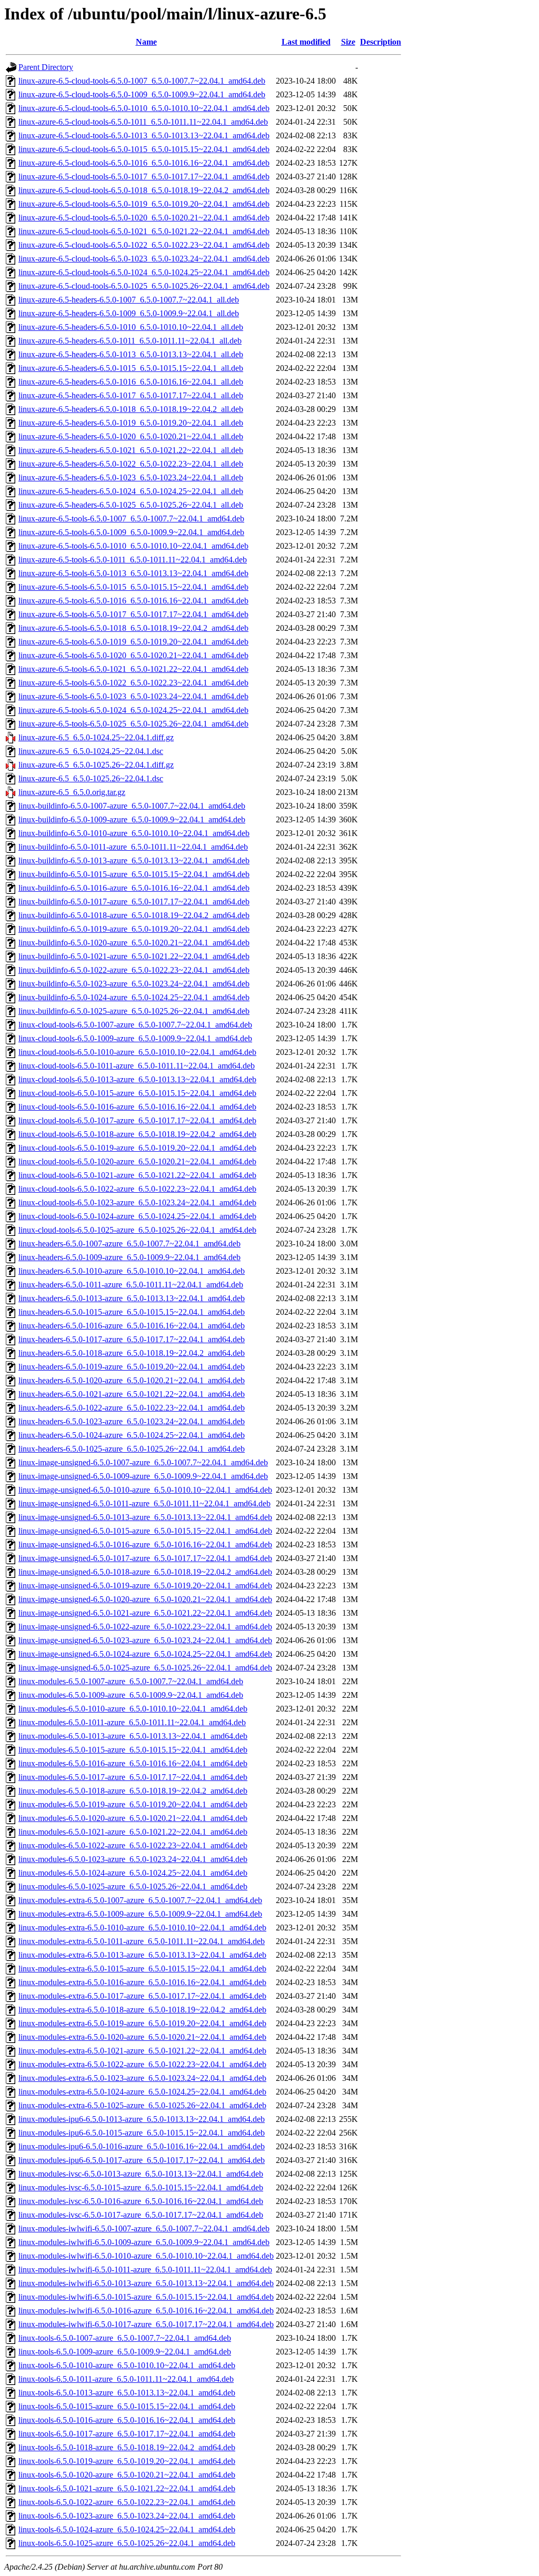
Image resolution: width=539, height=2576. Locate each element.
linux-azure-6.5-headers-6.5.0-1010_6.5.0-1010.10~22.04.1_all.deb (131, 327)
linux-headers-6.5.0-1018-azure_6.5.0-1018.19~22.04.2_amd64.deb (132, 1353)
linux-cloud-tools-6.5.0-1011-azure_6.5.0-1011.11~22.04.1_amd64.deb (137, 1066)
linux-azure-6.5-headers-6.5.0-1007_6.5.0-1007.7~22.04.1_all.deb (129, 300)
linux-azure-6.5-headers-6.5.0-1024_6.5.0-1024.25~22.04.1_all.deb (131, 491)
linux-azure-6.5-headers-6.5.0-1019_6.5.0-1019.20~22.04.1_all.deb (131, 423)
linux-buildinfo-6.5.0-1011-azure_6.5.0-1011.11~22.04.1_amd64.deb (133, 847)
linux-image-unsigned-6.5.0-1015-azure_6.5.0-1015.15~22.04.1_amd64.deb (145, 1531)
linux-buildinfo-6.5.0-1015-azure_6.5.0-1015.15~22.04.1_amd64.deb (134, 874)
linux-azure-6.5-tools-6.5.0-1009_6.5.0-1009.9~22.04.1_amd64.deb (131, 532)
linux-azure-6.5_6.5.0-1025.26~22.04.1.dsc (91, 778)
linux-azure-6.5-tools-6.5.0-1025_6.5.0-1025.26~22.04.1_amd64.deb (133, 724)
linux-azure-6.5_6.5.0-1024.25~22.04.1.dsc (91, 751)
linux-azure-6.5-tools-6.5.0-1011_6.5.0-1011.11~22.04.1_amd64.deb (133, 560)
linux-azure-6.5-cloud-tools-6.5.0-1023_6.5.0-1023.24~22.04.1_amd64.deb (144, 259)
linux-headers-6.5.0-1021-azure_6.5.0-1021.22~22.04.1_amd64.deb (132, 1394)
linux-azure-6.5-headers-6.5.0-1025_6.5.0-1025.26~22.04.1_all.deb (131, 505)
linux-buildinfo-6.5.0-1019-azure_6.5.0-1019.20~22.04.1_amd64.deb (134, 929)
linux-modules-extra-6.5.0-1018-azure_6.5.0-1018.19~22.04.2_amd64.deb (142, 2010)
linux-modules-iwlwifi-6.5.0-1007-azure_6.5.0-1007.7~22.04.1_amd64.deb (144, 2228)
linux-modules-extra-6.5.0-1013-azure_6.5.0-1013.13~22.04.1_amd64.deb (142, 1955)
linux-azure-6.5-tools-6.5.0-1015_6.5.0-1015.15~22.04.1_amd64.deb (133, 587)
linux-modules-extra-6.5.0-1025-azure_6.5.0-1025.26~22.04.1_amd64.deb (142, 2105)
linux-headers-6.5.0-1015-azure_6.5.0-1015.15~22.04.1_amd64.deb (132, 1312)
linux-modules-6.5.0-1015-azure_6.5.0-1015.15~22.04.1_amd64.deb (133, 1750)
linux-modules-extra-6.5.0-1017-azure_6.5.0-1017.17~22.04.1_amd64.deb (142, 1996)
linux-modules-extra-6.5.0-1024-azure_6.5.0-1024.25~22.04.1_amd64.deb (142, 2092)
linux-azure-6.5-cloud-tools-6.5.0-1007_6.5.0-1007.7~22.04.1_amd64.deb (142, 81)
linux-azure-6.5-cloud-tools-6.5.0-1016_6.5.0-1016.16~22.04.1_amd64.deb (144, 163)
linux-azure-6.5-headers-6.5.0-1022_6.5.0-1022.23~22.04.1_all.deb (131, 464)
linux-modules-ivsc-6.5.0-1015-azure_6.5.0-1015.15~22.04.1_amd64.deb (141, 2187)
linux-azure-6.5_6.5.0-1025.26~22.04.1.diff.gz (96, 765)
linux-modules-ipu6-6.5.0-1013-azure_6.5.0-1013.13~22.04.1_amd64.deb (142, 2119)
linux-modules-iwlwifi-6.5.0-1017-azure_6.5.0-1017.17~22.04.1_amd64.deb (146, 2324)
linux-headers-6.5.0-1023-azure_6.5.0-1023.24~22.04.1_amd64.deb (132, 1421)
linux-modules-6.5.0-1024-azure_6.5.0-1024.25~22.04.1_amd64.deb (133, 1873)
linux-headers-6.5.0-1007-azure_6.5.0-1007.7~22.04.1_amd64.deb (129, 1244)
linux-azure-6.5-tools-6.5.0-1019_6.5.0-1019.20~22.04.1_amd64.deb (133, 642)
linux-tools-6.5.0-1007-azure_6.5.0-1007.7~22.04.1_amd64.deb (125, 2338)
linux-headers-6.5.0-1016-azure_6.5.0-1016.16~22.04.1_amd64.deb (132, 1326)
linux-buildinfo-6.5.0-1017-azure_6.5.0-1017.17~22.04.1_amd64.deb (134, 902)
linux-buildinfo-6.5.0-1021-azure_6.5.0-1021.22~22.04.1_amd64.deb (134, 956)
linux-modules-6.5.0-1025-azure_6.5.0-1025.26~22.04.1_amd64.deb (133, 1886)
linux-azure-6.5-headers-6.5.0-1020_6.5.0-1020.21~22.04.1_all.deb (131, 436)
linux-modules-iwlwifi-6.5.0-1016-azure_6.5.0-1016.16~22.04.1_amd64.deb (146, 2311)
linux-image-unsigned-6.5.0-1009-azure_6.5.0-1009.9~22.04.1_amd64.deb (143, 1476)
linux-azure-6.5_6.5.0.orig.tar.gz (72, 792)
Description (381, 42)
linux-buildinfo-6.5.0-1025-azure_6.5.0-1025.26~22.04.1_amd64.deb (134, 1011)
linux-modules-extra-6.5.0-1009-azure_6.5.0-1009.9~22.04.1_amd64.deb (140, 1914)
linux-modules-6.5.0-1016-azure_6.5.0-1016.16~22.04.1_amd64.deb (133, 1763)
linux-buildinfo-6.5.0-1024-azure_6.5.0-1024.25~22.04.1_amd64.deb (134, 997)
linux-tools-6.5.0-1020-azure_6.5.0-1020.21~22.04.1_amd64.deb (127, 2475)
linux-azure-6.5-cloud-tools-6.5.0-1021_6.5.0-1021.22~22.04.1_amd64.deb (144, 231)
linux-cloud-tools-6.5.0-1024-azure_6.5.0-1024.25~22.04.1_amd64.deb (137, 1216)
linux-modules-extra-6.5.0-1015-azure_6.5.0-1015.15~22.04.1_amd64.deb (142, 1969)
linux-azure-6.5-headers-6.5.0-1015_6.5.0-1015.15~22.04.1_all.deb (131, 368)
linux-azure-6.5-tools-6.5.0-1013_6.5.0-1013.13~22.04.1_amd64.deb (133, 573)
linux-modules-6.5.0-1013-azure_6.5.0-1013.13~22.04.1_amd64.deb (133, 1736)
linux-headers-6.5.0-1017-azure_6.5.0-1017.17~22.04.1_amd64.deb (132, 1339)
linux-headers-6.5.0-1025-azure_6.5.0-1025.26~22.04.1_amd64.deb (132, 1449)
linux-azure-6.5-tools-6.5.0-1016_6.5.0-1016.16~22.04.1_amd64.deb (133, 601)
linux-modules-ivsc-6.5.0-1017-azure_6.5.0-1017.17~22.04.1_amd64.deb (141, 2215)
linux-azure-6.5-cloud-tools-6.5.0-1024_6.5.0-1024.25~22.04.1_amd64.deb (144, 272)
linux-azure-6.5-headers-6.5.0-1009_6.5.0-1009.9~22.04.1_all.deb (129, 313)
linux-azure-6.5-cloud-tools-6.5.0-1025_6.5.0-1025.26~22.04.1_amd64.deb (144, 286)
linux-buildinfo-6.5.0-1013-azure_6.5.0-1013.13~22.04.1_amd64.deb (134, 861)
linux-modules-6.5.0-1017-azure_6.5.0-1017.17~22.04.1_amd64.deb (133, 1777)
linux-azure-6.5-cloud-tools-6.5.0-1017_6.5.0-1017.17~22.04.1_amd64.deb (144, 177)
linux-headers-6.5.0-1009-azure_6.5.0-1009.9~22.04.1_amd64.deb (129, 1257)
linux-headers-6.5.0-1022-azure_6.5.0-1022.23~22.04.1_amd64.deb (132, 1408)
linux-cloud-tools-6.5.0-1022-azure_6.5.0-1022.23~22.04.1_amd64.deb (137, 1189)
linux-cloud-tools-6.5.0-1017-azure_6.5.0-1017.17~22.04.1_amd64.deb (137, 1120)
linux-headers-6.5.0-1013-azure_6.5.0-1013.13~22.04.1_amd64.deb (132, 1298)
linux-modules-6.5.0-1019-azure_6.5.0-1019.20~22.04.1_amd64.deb (133, 1804)
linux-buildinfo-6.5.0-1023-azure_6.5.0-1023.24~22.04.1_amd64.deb (134, 984)
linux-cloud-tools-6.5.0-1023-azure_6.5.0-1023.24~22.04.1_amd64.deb (137, 1203)
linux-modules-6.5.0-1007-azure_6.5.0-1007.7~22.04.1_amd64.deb (131, 1681)
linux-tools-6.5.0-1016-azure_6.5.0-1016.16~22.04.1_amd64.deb (127, 2420)
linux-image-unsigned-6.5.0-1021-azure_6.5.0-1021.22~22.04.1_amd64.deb (145, 1613)
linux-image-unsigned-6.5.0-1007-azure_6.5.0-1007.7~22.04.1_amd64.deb (143, 1462)
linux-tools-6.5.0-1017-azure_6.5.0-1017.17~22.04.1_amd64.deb (127, 2434)
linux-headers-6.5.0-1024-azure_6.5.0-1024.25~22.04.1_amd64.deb (132, 1435)
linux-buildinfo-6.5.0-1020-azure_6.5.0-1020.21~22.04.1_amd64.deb (134, 943)
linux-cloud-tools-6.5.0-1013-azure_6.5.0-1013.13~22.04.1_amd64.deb (137, 1079)
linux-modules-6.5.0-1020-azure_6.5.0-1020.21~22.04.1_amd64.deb (133, 1818)
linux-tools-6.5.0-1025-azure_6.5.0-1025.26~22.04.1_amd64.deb (127, 2543)
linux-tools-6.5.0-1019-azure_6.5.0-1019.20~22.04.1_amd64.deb (127, 2461)
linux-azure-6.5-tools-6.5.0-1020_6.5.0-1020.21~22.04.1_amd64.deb (133, 655)
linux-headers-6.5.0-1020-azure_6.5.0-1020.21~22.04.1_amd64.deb (132, 1380)
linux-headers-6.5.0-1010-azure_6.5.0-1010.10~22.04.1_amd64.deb (132, 1271)
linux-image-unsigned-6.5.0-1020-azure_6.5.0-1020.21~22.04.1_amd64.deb (145, 1599)
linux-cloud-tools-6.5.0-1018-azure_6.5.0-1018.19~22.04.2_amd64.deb (137, 1134)
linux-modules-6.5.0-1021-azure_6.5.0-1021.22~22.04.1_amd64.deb (133, 1832)
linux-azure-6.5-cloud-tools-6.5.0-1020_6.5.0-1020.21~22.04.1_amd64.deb (144, 218)
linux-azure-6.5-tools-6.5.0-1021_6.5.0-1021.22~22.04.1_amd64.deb (133, 669)
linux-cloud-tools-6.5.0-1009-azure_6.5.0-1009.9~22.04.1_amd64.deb (135, 1038)
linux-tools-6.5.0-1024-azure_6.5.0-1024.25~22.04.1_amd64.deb (127, 2529)
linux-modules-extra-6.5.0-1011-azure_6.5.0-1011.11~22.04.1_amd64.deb (142, 1941)
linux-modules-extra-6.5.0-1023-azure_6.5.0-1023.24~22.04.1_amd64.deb (142, 2078)
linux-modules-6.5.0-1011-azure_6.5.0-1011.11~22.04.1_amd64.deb (132, 1722)
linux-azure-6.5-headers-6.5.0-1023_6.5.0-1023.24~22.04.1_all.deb (131, 477)
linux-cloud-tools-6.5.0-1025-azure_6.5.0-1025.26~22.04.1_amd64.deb (137, 1230)
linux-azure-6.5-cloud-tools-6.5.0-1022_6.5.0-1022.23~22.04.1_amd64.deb (144, 245)
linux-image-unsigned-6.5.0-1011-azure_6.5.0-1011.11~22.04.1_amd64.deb (144, 1503)
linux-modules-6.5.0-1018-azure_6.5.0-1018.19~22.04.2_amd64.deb (133, 1791)
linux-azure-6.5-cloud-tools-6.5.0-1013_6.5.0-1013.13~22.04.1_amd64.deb (144, 135)
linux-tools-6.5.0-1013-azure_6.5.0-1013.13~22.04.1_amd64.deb (127, 2393)
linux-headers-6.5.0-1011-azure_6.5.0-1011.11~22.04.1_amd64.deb (131, 1285)
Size (348, 42)
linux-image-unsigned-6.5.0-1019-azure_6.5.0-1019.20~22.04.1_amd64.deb (145, 1586)
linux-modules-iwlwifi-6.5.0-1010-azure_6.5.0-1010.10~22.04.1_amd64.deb (146, 2256)
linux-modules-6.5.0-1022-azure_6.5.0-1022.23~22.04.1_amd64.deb (133, 1845)
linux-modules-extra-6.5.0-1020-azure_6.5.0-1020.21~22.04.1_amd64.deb (142, 2037)
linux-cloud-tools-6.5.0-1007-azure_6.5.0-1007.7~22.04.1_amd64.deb (135, 1025)
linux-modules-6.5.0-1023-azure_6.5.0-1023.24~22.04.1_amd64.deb (133, 1859)
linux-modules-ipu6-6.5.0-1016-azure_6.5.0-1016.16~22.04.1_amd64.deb (142, 2146)
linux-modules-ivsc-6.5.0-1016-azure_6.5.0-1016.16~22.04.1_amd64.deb (141, 2201)
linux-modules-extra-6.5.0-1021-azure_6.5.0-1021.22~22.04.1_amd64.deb (142, 2051)
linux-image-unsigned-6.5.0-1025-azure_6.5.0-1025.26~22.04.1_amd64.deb (145, 1668)
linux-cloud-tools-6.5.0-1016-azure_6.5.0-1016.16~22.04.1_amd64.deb (137, 1107)
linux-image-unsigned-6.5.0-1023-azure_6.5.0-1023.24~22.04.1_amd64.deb (145, 1640)
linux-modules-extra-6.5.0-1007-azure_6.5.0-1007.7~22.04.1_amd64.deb (140, 1900)
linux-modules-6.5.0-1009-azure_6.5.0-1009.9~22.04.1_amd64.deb (131, 1695)
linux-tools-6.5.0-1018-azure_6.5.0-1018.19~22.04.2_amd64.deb (127, 2447)
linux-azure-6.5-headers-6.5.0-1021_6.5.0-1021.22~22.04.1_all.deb (131, 450)
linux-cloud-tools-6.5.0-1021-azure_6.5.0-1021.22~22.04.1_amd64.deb (137, 1175)
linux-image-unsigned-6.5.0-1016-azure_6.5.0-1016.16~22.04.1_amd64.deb (145, 1544)
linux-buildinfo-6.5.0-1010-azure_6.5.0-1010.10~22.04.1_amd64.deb (134, 833)
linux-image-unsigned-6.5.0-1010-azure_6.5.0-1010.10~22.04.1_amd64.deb (145, 1490)
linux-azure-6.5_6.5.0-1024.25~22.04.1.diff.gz (96, 737)
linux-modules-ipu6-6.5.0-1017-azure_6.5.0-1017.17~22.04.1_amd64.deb (142, 2160)
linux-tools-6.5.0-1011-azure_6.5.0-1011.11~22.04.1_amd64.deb (126, 2379)
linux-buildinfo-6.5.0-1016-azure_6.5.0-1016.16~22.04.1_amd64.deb (134, 888)
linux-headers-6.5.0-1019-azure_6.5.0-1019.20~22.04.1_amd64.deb (132, 1367)
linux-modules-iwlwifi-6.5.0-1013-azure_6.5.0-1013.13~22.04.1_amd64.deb (146, 2283)
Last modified (306, 42)
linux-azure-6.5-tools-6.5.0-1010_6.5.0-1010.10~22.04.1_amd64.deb (133, 546)
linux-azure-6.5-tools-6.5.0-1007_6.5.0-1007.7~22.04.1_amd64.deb (131, 519)
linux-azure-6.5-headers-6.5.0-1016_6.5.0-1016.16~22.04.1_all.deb (131, 382)
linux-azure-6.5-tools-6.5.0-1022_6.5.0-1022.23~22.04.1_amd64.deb (133, 683)
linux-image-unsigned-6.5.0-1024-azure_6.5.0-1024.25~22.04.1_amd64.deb (145, 1654)
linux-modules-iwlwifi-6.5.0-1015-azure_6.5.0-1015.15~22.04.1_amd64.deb (146, 2297)
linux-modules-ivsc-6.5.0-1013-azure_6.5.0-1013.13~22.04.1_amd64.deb (141, 2174)
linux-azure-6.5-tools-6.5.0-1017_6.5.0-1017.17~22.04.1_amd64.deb (133, 614)
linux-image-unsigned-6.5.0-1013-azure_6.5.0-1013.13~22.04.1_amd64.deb (145, 1517)
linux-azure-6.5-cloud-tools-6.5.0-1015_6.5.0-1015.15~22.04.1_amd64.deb (144, 149)
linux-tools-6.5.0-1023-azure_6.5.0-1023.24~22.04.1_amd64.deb (127, 2516)
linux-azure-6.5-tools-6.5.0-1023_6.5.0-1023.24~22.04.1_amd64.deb (133, 696)
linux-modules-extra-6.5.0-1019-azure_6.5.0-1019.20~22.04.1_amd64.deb (142, 2023)
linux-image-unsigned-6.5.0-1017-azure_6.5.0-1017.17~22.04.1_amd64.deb (145, 1558)
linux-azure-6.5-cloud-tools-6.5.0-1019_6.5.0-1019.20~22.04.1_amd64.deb (144, 204)
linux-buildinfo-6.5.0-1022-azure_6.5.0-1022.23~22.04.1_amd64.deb (134, 970)
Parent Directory (46, 67)
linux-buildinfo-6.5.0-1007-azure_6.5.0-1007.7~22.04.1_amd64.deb (132, 806)
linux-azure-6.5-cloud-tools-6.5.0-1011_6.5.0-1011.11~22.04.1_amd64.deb (143, 122)
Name (146, 42)
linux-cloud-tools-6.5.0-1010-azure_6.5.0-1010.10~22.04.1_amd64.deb (137, 1052)
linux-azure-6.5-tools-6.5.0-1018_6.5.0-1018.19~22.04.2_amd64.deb (133, 628)
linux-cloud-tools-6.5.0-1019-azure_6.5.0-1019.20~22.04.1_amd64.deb (137, 1148)
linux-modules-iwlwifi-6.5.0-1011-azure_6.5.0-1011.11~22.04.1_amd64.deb (145, 2270)
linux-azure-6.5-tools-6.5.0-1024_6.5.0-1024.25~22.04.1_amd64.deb (133, 710)
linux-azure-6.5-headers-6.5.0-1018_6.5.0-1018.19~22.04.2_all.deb (131, 409)
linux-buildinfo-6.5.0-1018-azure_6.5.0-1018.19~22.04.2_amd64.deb (134, 915)
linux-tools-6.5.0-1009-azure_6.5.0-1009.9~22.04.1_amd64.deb (125, 2352)
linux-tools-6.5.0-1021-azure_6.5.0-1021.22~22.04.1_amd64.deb (127, 2488)
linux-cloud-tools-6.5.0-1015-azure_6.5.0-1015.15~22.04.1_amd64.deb (137, 1093)
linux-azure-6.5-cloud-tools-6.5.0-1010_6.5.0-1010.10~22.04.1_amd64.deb (144, 108)
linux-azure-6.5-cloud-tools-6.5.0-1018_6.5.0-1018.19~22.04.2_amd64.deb (144, 190)
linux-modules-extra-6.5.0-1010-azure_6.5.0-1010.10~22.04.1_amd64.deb (142, 1928)
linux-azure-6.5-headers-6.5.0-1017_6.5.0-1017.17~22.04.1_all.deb (131, 395)
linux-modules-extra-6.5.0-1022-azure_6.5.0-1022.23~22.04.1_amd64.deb (142, 2064)
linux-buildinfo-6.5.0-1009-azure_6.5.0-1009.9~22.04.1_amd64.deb (132, 819)
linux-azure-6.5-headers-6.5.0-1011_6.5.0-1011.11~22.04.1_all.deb (130, 341)
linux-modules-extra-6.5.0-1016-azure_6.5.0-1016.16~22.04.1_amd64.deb (142, 1982)
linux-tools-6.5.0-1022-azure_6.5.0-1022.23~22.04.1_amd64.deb (127, 2502)
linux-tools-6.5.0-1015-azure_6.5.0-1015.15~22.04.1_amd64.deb (127, 2406)
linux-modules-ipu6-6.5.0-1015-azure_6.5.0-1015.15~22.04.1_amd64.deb (142, 2133)
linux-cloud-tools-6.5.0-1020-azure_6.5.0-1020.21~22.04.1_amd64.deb (137, 1161)
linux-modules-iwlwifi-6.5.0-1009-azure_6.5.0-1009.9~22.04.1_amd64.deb (144, 2242)
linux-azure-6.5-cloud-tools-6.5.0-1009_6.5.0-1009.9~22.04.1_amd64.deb (142, 94)
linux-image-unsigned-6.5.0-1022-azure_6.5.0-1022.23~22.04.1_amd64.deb (145, 1627)
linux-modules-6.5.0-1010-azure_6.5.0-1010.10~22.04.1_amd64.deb (133, 1709)
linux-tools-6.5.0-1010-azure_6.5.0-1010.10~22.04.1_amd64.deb (127, 2365)
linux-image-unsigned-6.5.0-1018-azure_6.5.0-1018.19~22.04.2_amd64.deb (145, 1572)
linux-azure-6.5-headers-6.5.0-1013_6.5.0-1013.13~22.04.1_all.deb (131, 354)
